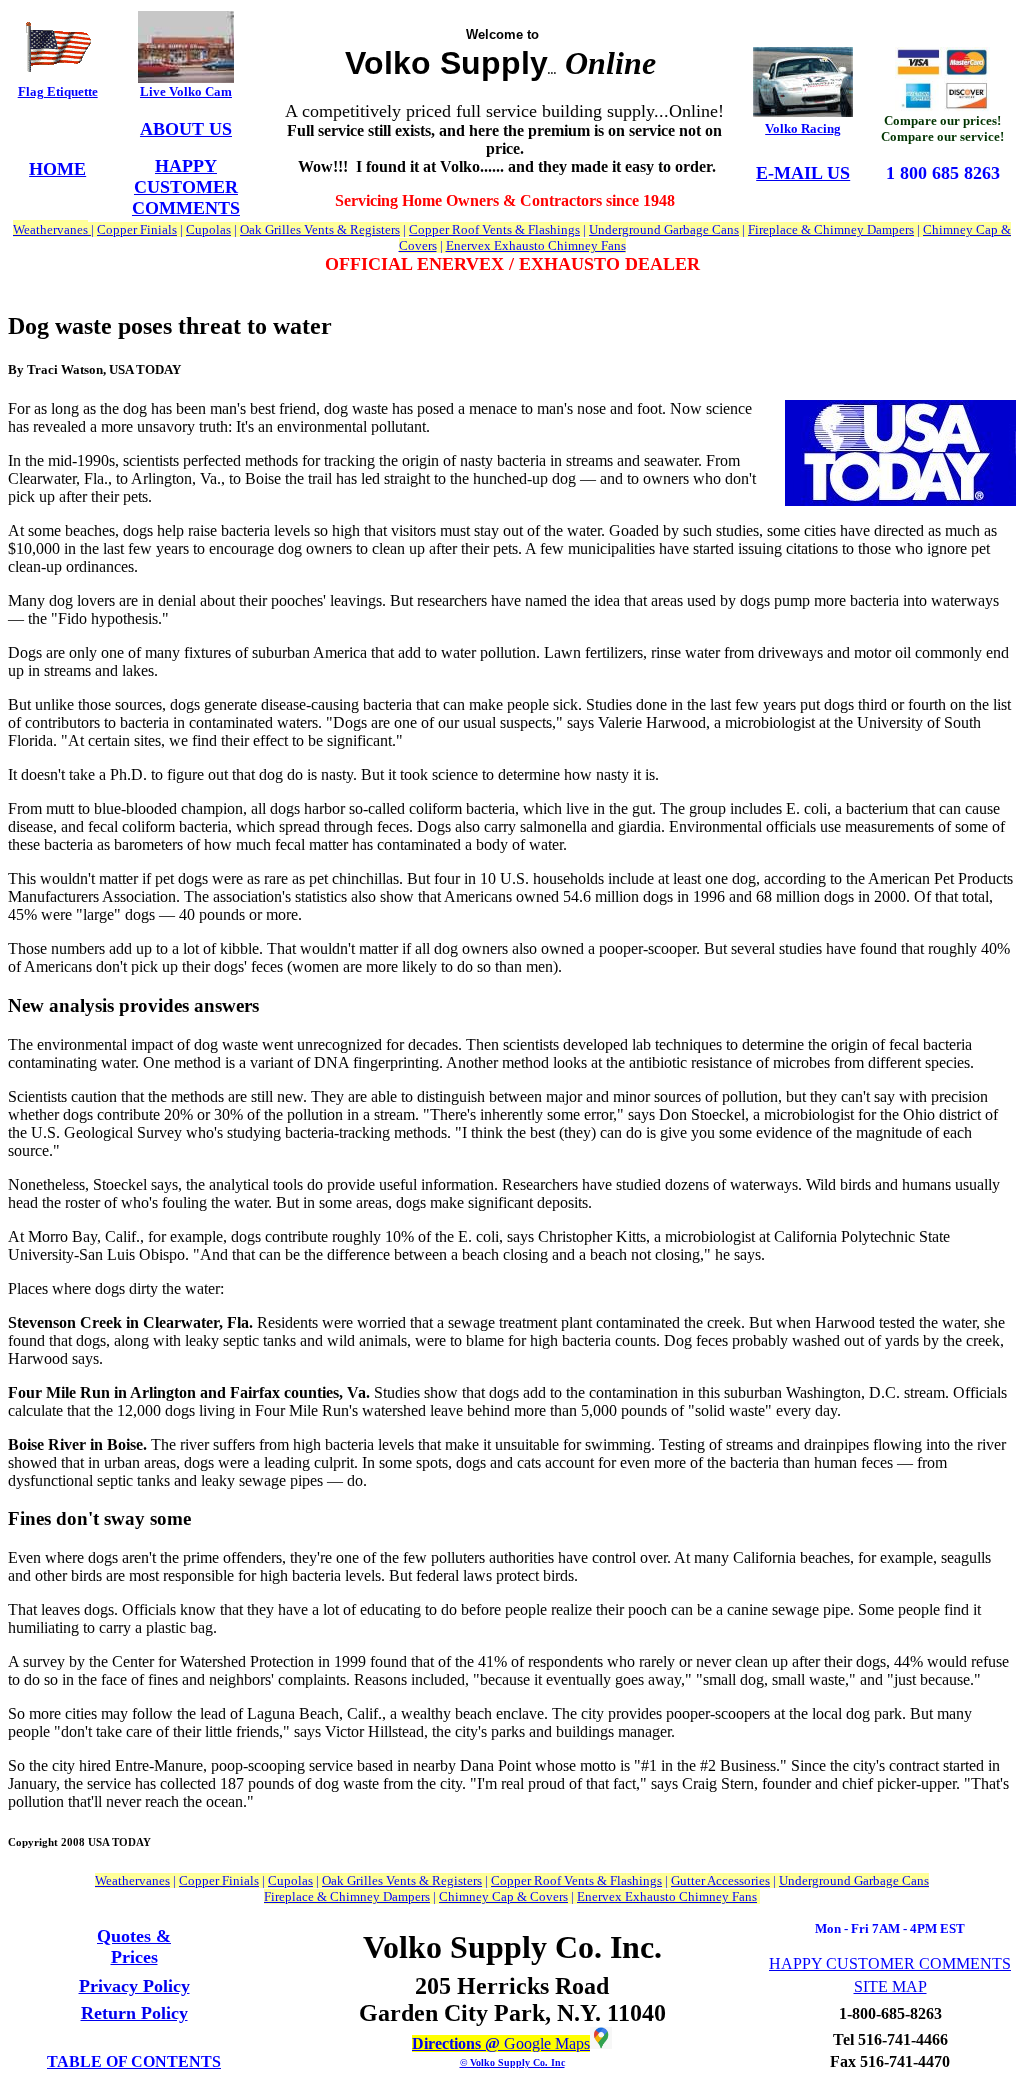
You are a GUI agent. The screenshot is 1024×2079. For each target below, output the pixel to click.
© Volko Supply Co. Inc (512, 2062)
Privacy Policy (134, 1986)
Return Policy (134, 2013)
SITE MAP (890, 1986)
